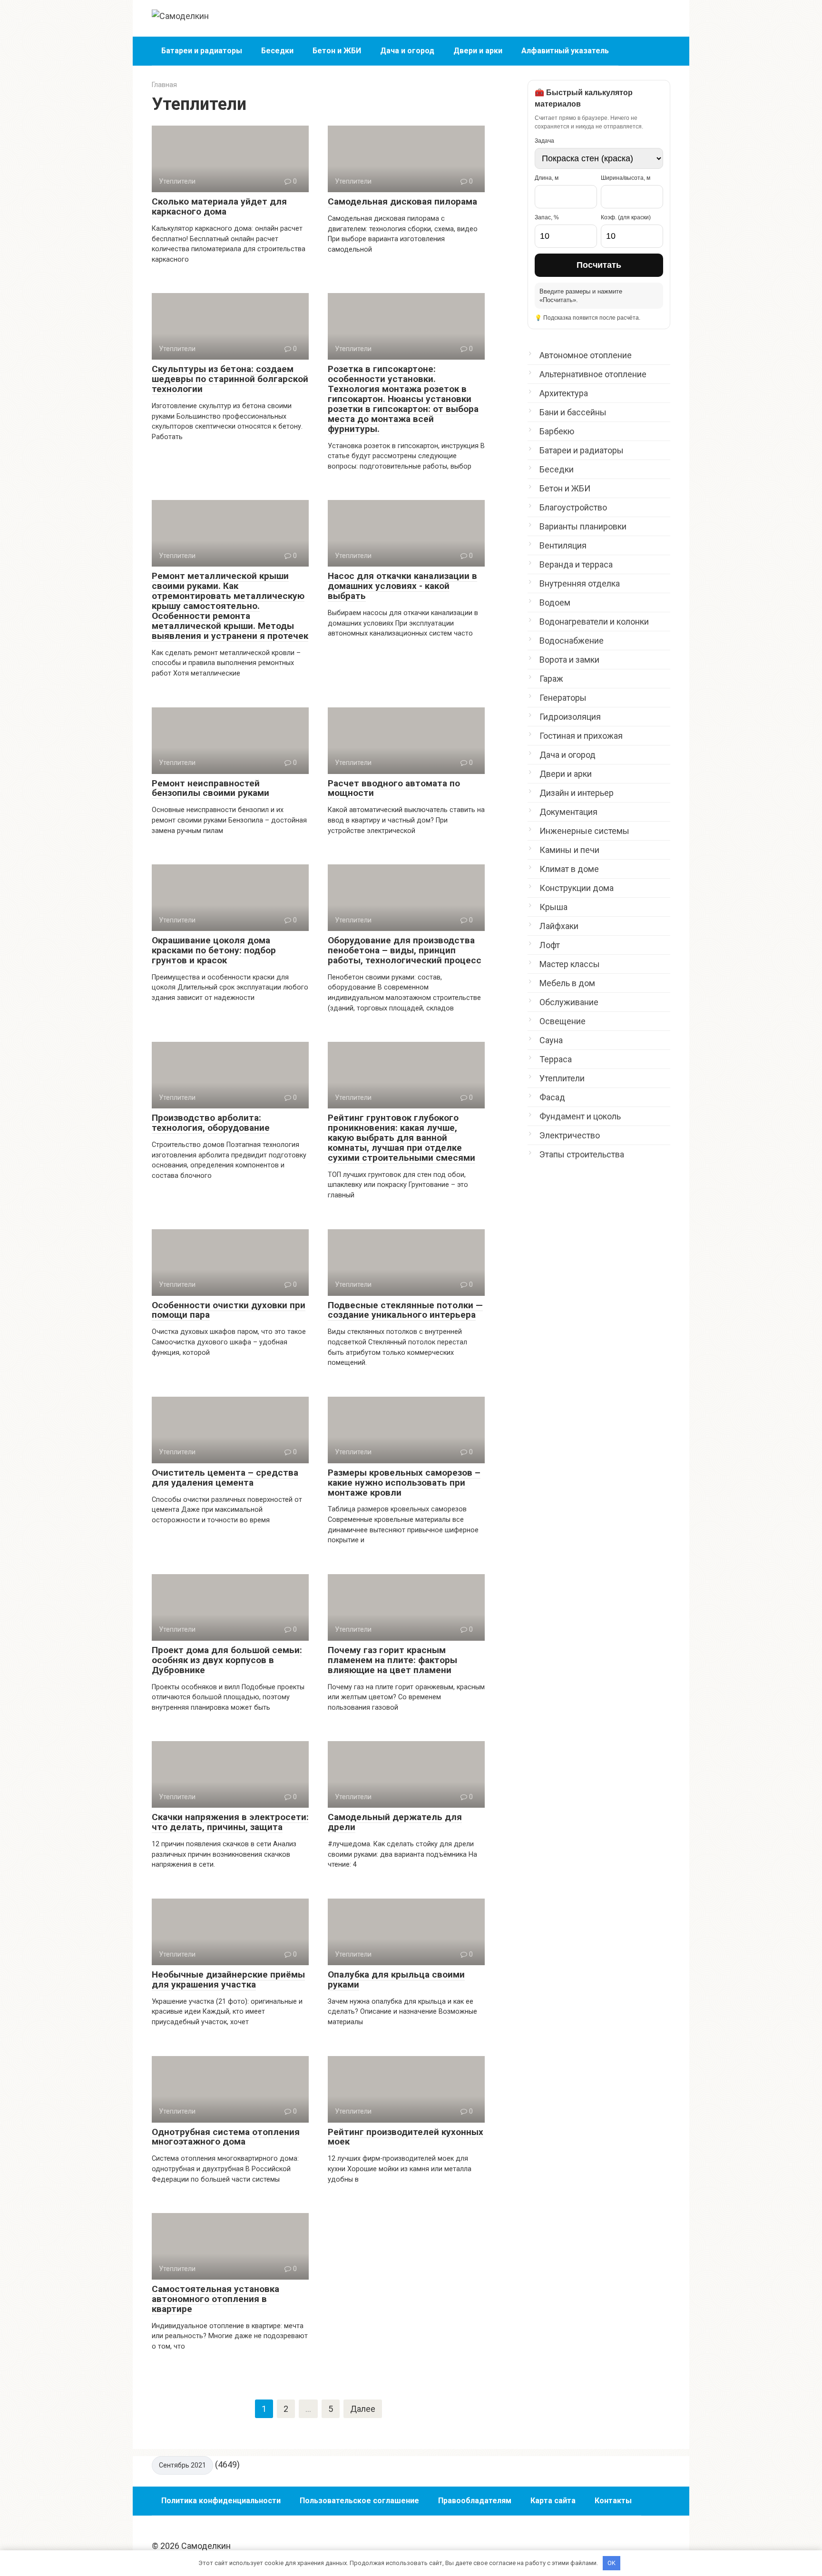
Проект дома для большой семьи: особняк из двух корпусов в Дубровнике (227, 1660)
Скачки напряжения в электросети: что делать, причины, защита (230, 1822)
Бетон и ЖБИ (337, 51)
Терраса (556, 1059)
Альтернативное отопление (593, 374)
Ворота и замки (569, 660)
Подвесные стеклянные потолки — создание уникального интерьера (405, 1310)
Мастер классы (570, 964)
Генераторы (563, 698)
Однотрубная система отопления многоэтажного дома (226, 2137)
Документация (568, 812)
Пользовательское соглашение (359, 2501)
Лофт (550, 945)
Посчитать (599, 265)
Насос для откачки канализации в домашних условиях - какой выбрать (402, 586)
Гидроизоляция (570, 717)
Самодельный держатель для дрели (395, 1822)
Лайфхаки (559, 926)
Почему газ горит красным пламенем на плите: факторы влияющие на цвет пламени (392, 1660)
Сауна (551, 1040)
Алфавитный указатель (565, 51)
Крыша (553, 907)
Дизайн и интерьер (577, 793)
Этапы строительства (582, 1154)
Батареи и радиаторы (202, 51)
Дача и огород (407, 51)
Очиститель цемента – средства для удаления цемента (225, 1478)
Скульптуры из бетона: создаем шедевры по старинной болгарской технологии (230, 379)
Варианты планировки (583, 526)
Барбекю (557, 431)
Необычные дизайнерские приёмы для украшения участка (228, 1979)
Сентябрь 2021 (182, 2465)
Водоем (555, 602)
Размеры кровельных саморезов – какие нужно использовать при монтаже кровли (404, 1483)
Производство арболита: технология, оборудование (211, 1123)
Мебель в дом (567, 983)
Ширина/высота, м (626, 178)
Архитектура (564, 393)
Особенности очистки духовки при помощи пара (229, 1310)
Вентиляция (563, 545)
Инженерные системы (584, 831)
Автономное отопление (586, 355)
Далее (363, 2409)
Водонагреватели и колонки (594, 622)
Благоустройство (573, 507)
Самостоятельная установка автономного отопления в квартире (215, 2299)
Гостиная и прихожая (581, 736)
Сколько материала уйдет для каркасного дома (219, 206)
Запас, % (547, 217)
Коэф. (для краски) (626, 217)
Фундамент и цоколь (580, 1116)
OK (612, 2563)
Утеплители (562, 1078)
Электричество (570, 1135)
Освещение (563, 1021)
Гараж (551, 679)
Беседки (277, 51)
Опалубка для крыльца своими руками (396, 1979)
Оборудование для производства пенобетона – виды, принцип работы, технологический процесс (405, 950)
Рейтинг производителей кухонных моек (406, 2137)
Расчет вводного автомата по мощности (394, 788)
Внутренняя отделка (580, 583)
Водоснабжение (572, 641)
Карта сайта (553, 2501)
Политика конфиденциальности (221, 2501)
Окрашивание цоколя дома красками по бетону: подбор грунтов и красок (214, 950)
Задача (544, 141)
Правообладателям (475, 2501)
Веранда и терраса (576, 564)
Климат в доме (569, 869)
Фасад (552, 1097)
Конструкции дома (577, 888)
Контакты (613, 2501)
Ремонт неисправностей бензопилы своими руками (210, 788)
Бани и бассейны (573, 412)
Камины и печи (569, 850)
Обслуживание (569, 1002)
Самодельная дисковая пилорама (402, 201)
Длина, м (547, 178)
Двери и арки (478, 51)
